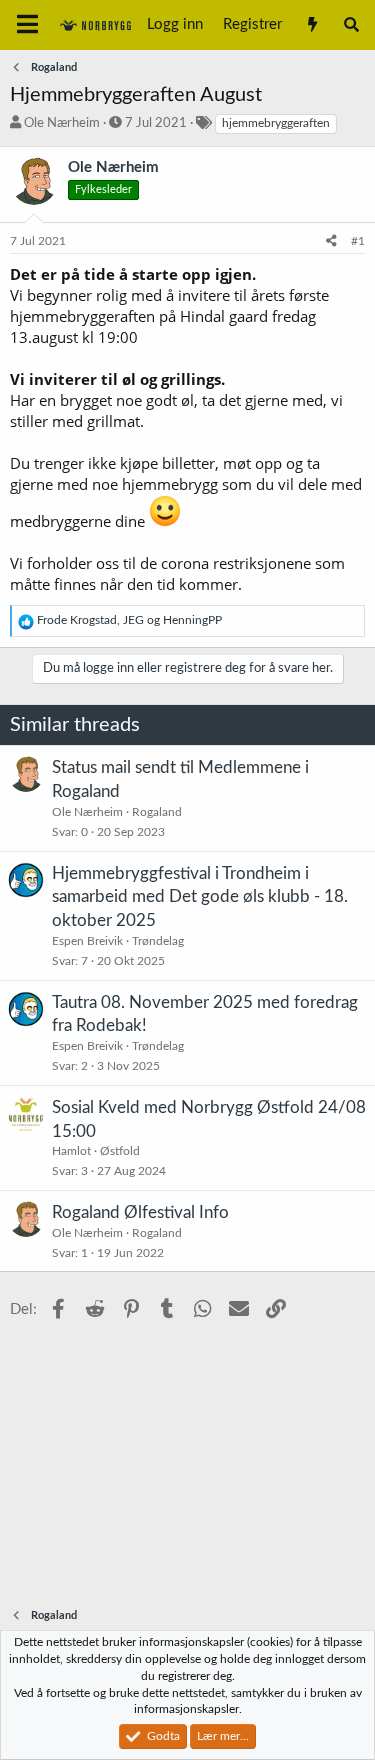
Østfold (120, 1151)
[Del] (331, 241)
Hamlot (71, 1151)
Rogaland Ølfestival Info (140, 1212)
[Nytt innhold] (311, 25)
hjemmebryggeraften (276, 123)
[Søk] (351, 25)
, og (129, 620)
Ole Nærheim (62, 123)
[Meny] (27, 25)
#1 (358, 241)
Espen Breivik (87, 941)
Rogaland (157, 812)
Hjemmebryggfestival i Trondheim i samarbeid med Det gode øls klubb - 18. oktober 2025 (200, 897)
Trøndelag (158, 941)
